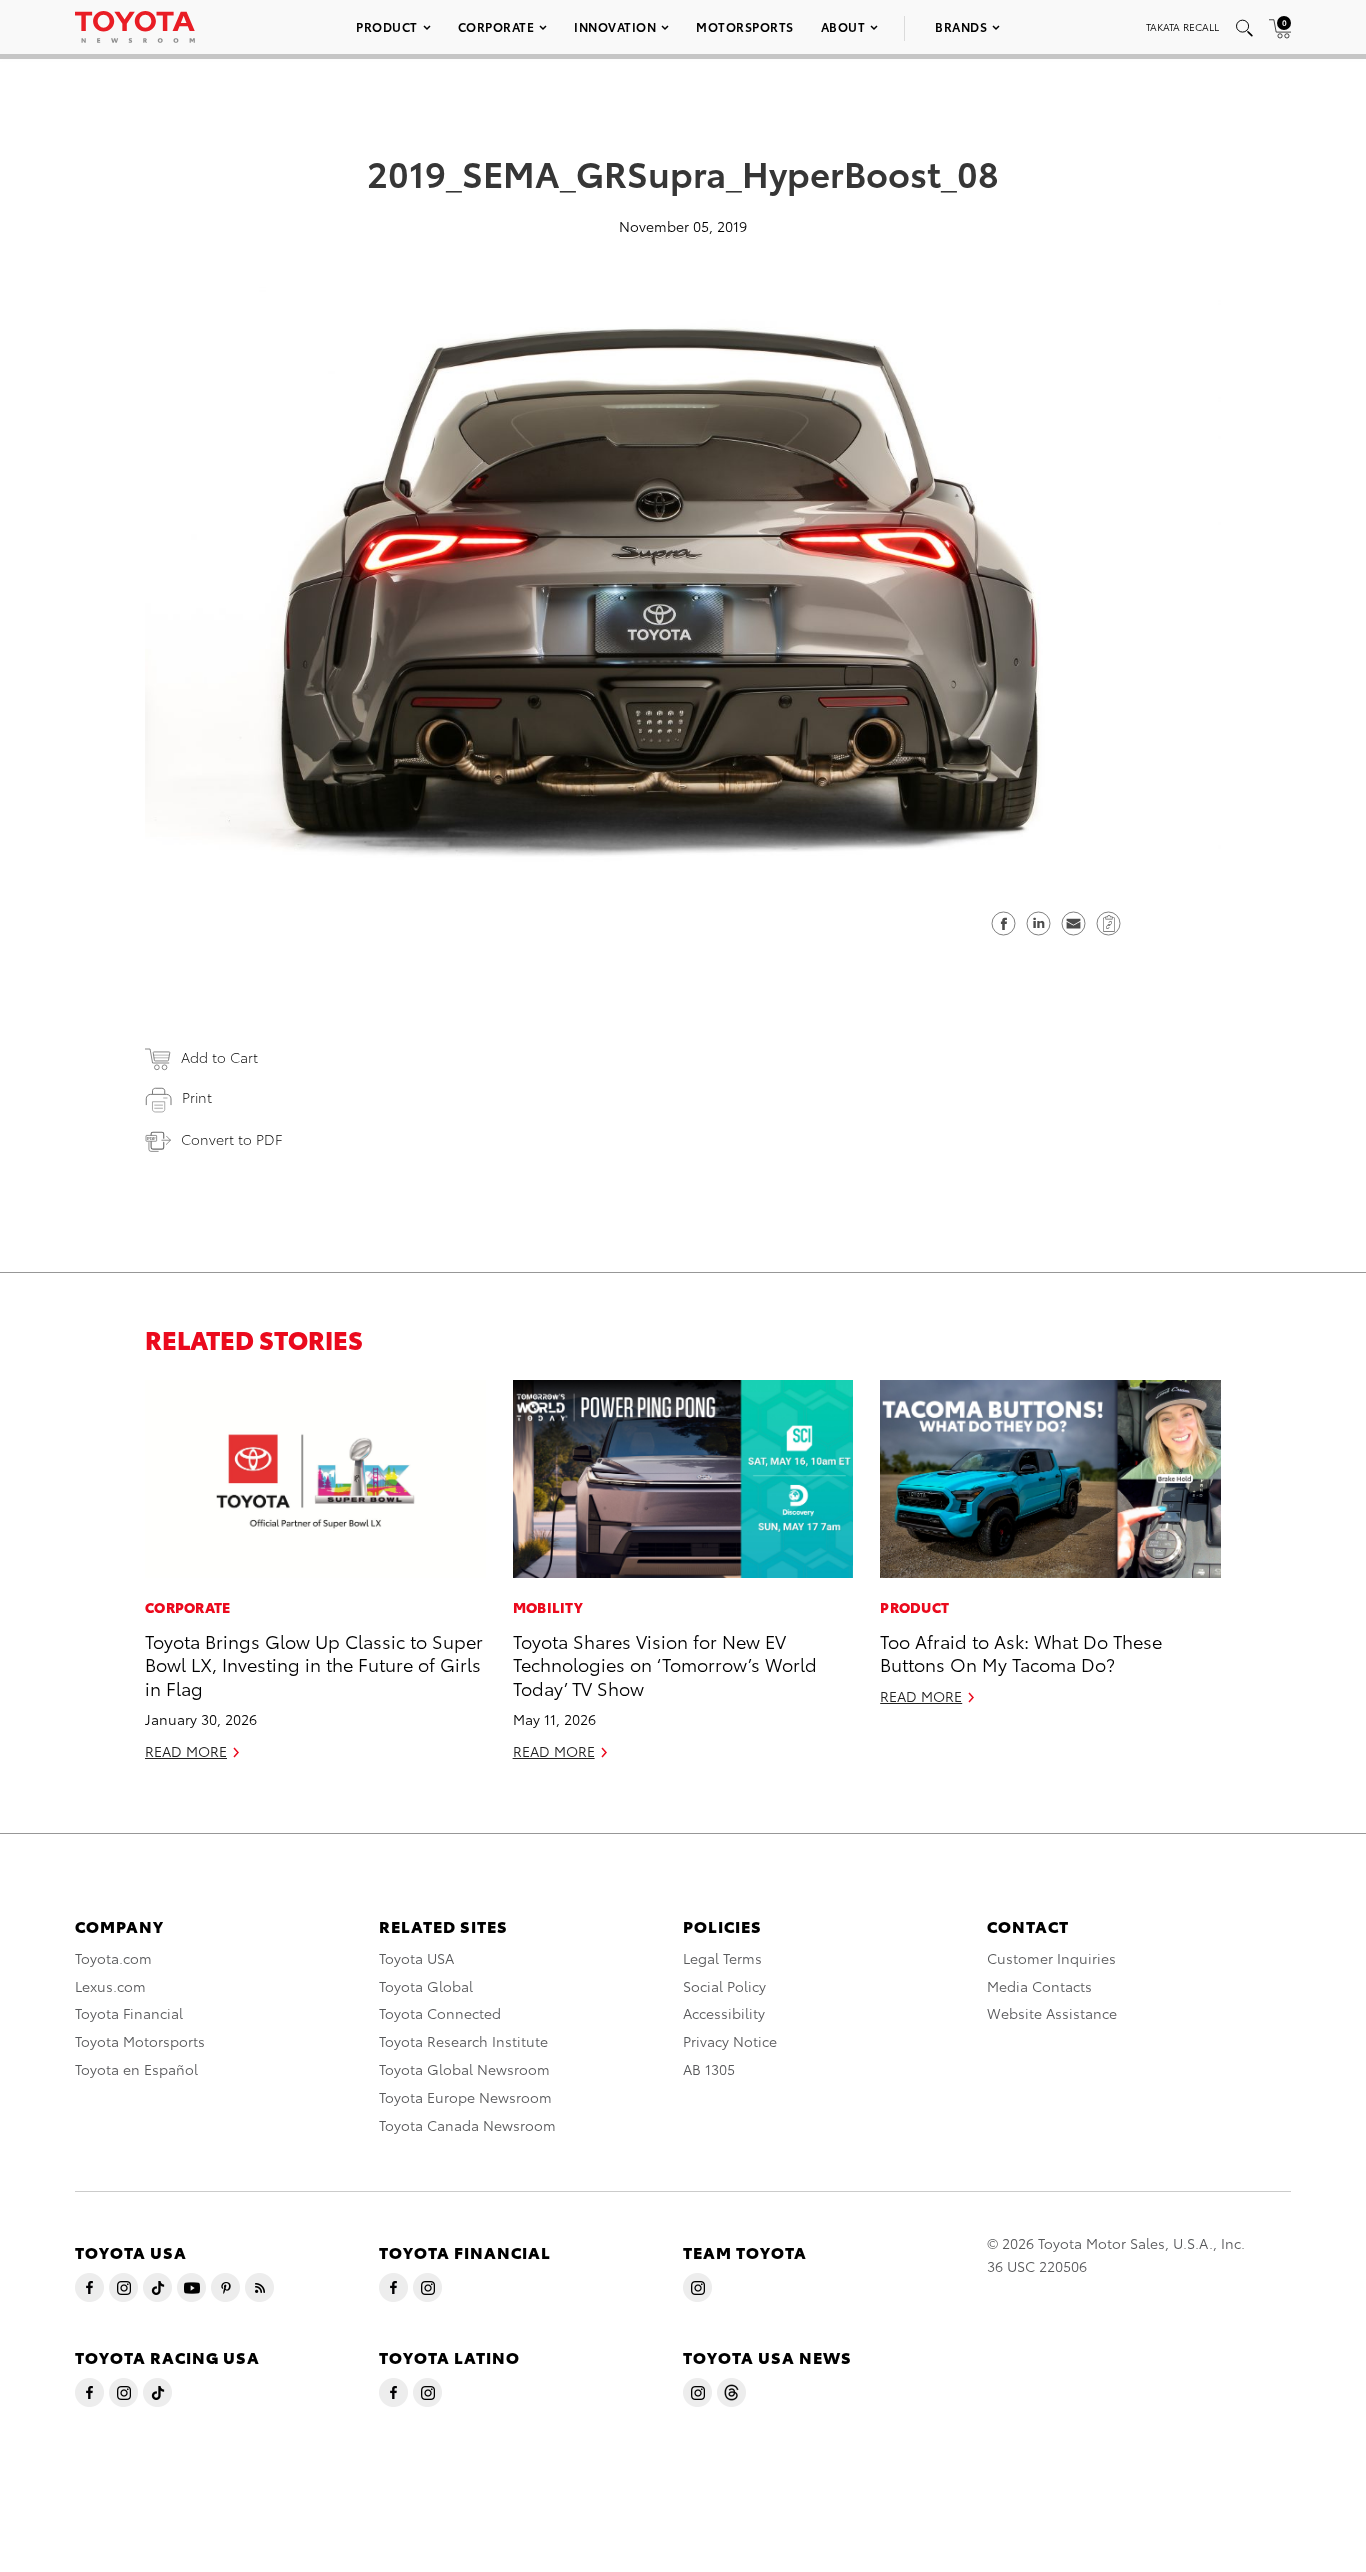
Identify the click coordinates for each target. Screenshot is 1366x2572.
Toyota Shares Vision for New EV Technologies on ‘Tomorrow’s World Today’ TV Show (665, 1664)
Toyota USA (416, 1958)
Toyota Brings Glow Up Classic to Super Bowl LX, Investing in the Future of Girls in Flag (314, 1664)
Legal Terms (722, 1958)
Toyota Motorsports (140, 2041)
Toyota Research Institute (463, 2041)
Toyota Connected (440, 2013)
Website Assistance (1052, 2013)
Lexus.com (110, 1986)
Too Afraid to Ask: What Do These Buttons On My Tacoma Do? (1021, 1652)
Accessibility (724, 2013)
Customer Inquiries (1051, 1958)
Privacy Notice (730, 2041)
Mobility (548, 1607)
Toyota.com (113, 1958)
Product (387, 26)
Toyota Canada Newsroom (467, 2125)
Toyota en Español (136, 2069)
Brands (961, 26)
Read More (186, 1751)
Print (197, 1097)
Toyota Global (426, 1986)
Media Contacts (1039, 1986)
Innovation (615, 26)
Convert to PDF (231, 1139)
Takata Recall (1182, 26)
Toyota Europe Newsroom (465, 2097)
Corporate (496, 26)
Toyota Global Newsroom (464, 2069)
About (843, 26)
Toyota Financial (129, 2013)
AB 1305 (709, 2069)
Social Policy (724, 1986)
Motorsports (745, 26)
